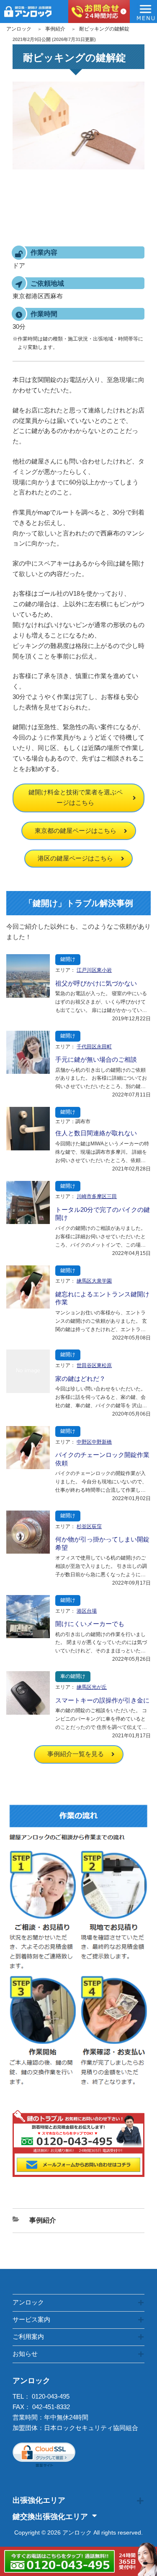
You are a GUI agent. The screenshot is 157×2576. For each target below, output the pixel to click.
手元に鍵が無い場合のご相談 (96, 1059)
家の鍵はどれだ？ (80, 1379)
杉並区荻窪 (89, 1526)
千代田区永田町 (94, 1047)
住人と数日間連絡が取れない (96, 1133)
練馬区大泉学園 (94, 1281)
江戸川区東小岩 (94, 970)
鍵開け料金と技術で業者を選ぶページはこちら (76, 797)
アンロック (19, 29)
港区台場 (87, 1611)
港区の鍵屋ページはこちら (75, 858)
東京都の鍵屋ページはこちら (76, 831)
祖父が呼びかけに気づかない (96, 983)
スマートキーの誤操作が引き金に (102, 1700)
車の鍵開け (73, 1676)
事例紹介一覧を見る (76, 1754)
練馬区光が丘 (92, 1687)
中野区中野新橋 (94, 1442)
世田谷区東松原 (94, 1365)
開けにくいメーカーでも (90, 1624)
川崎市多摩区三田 (97, 1196)
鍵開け (68, 959)
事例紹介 (55, 29)
